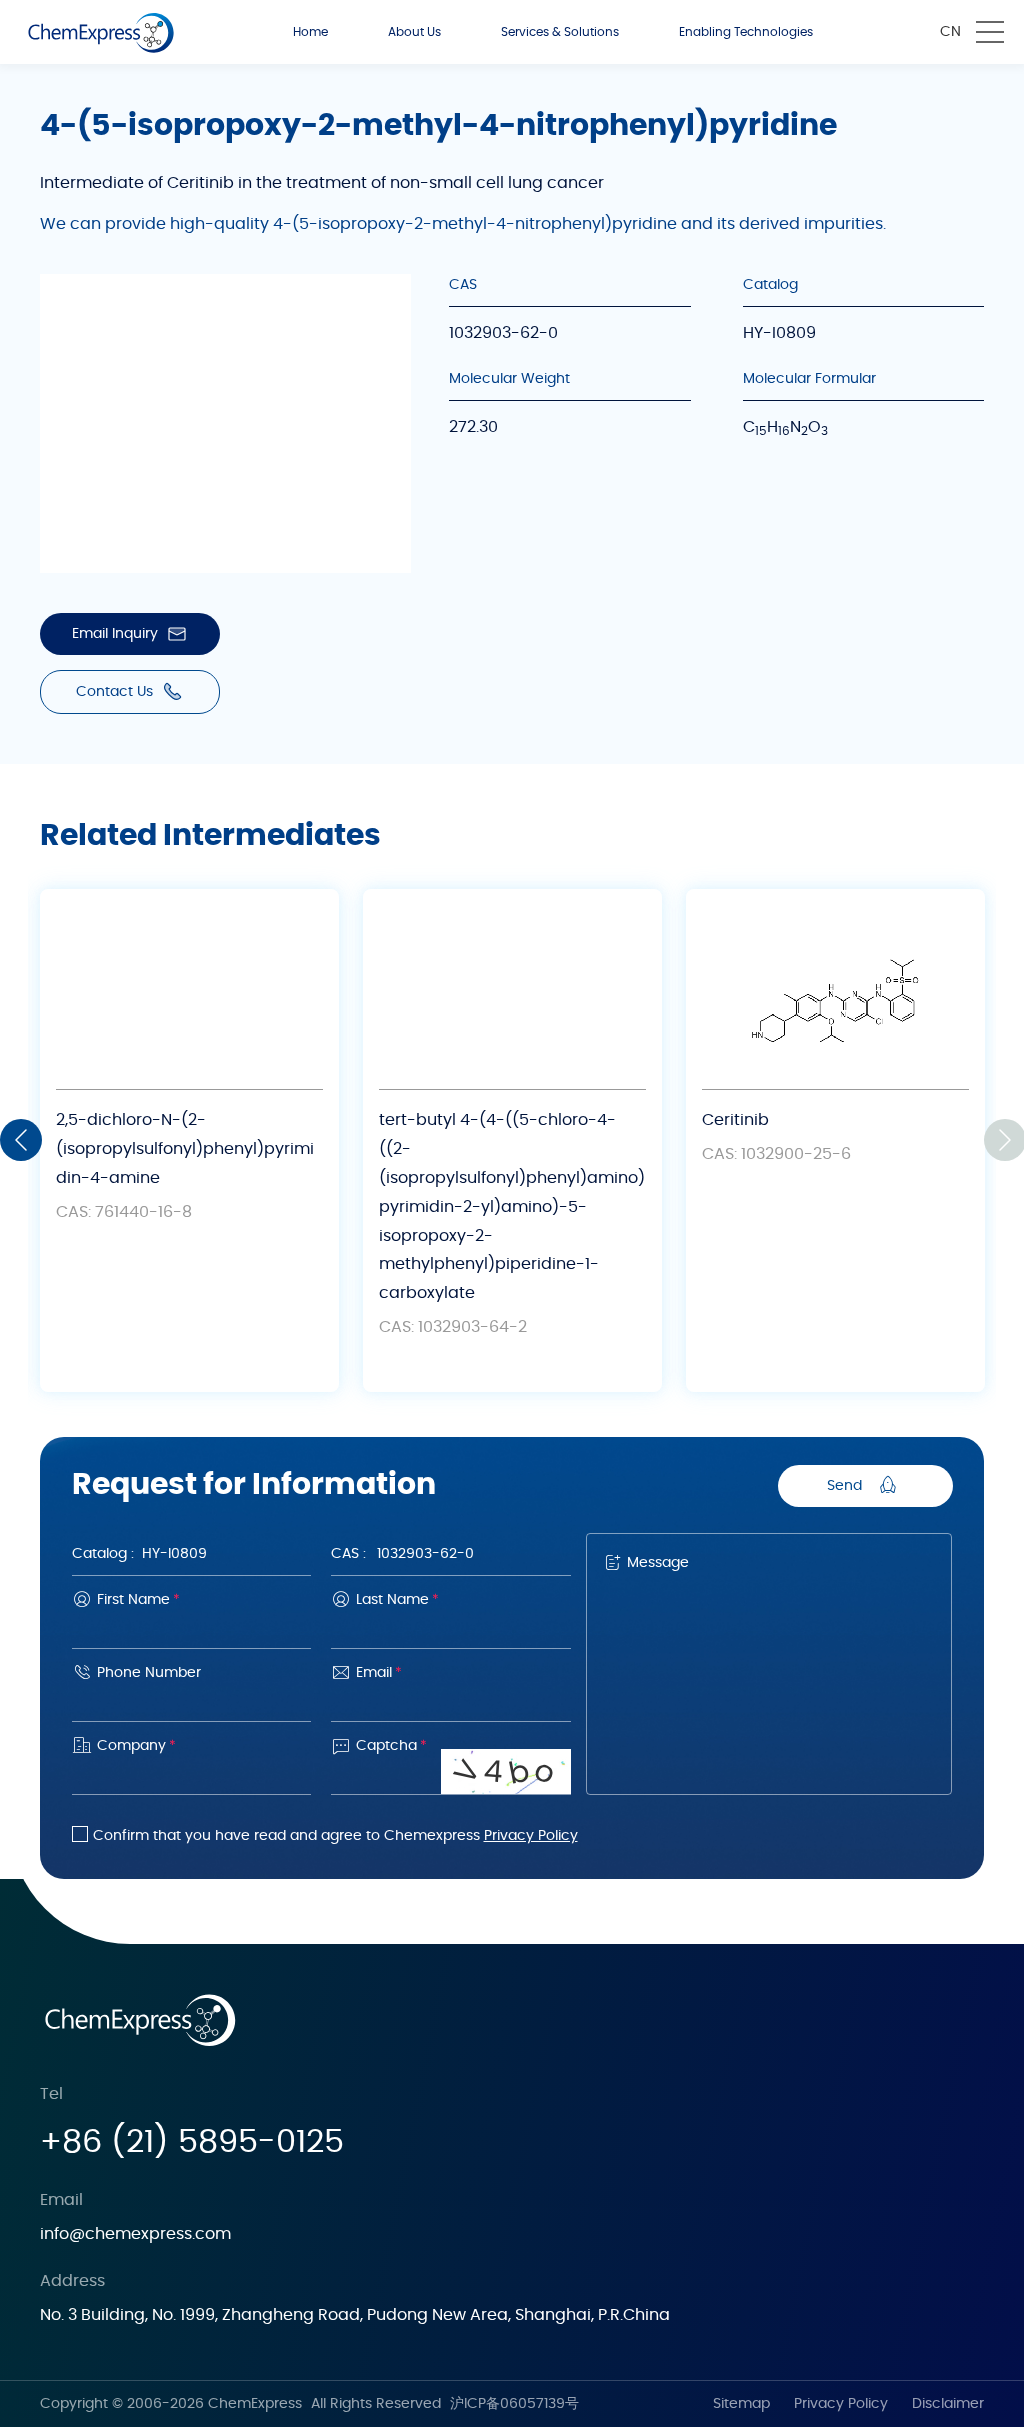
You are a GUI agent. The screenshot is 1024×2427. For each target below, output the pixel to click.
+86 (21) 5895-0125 (192, 2142)
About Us (414, 32)
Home (310, 32)
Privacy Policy (531, 1836)
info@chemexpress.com (135, 2234)
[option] (189, 1140)
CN (950, 32)
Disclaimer (948, 2404)
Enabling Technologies (746, 32)
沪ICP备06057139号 (514, 2404)
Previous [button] (21, 1140)
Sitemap (741, 2404)
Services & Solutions (560, 32)
